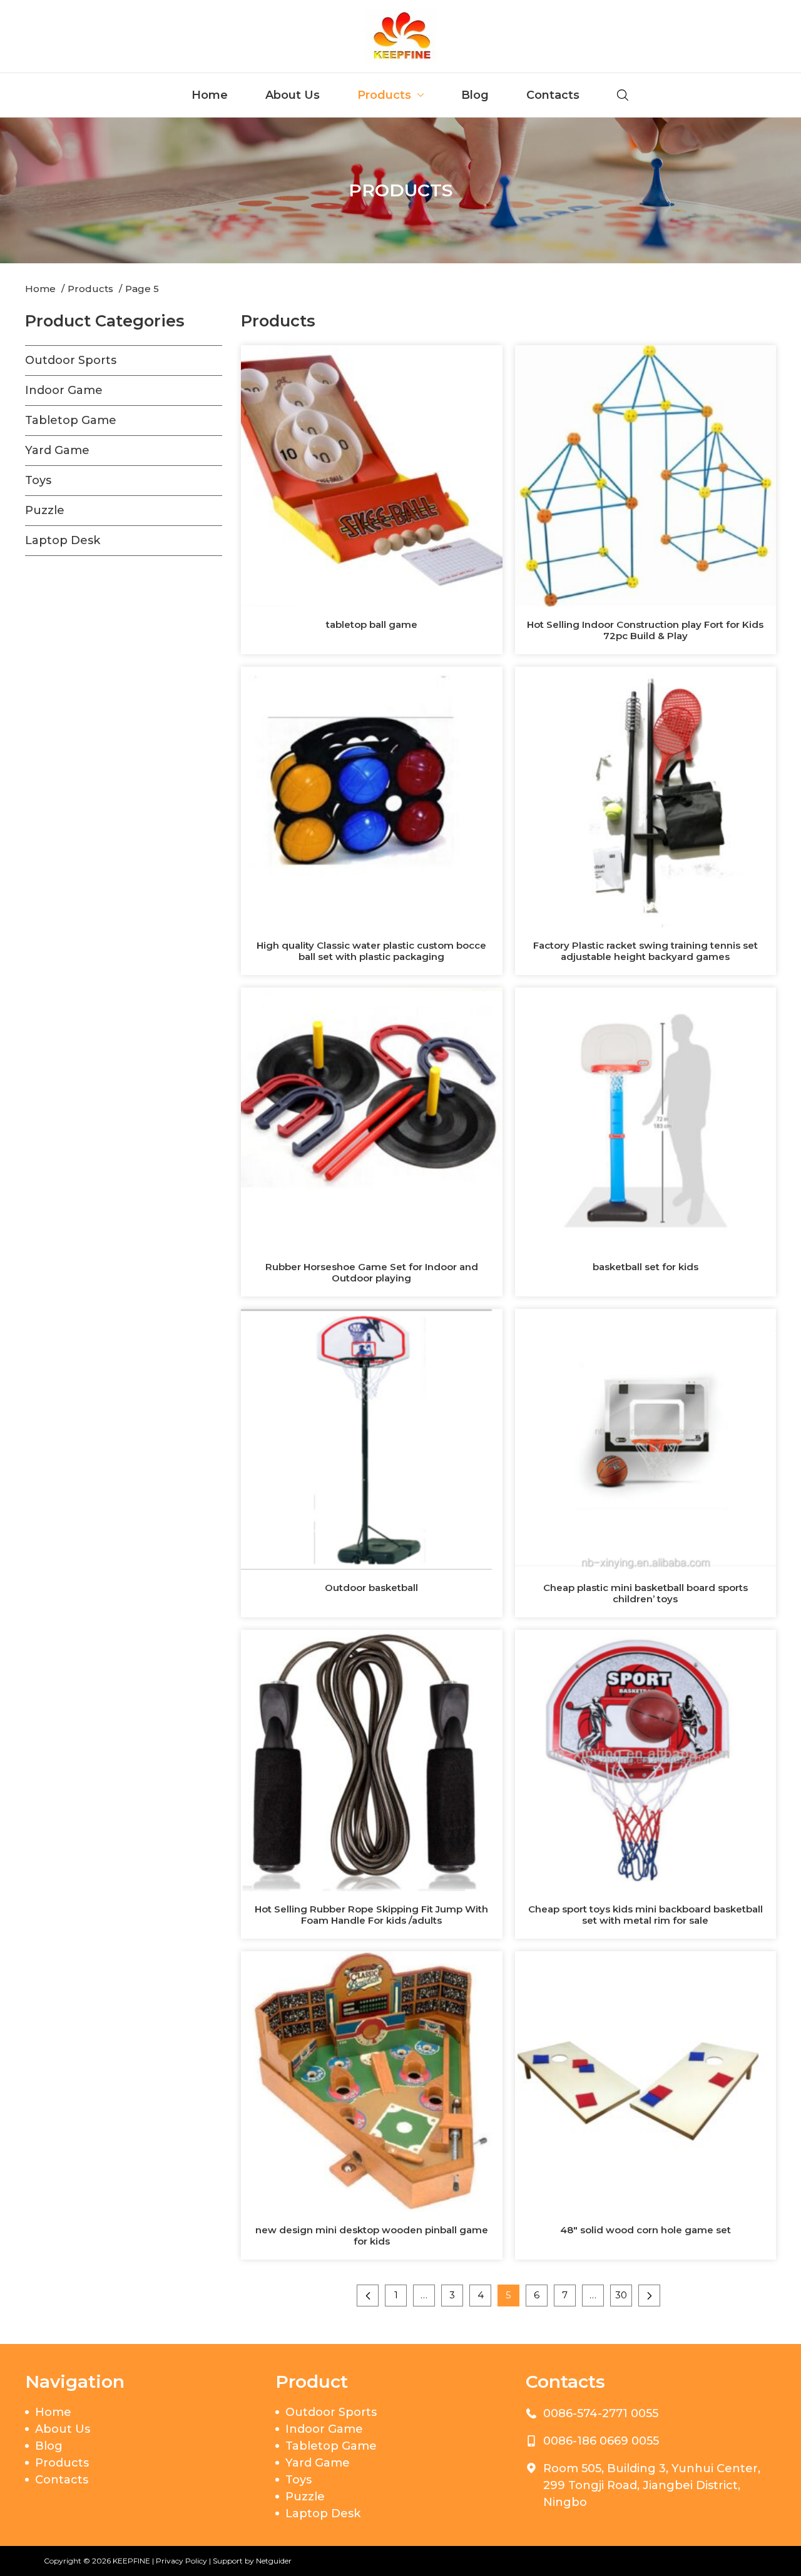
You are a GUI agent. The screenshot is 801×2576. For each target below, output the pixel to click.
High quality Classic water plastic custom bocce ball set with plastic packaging (371, 951)
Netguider (274, 2561)
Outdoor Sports (71, 360)
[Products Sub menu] (421, 95)
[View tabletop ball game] (372, 475)
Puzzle (45, 510)
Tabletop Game (71, 420)
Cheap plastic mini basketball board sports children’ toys (645, 1593)
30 (621, 2295)
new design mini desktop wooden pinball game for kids (372, 2235)
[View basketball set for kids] (646, 1118)
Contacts (553, 95)
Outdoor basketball (371, 1588)
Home (210, 95)
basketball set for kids (645, 1267)
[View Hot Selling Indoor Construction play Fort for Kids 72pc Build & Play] (646, 475)
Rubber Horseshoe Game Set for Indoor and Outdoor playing (372, 1272)
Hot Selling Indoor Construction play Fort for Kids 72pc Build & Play (645, 630)
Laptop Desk (63, 540)
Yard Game (57, 450)
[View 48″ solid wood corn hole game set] (646, 2081)
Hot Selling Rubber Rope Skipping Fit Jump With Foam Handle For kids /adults (371, 1915)
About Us (293, 95)
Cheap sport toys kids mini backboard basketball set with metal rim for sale (645, 1915)
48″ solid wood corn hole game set (645, 2230)
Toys (38, 480)
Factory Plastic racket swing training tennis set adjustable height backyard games (645, 951)
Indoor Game (64, 390)
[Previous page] (368, 2296)
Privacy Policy (181, 2561)
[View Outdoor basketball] (372, 1438)
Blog (475, 95)
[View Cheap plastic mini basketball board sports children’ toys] (646, 1438)
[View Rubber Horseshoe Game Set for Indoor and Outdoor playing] (372, 1118)
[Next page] (649, 2296)
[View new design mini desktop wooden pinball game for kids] (372, 2081)
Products (384, 95)
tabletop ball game (372, 624)
